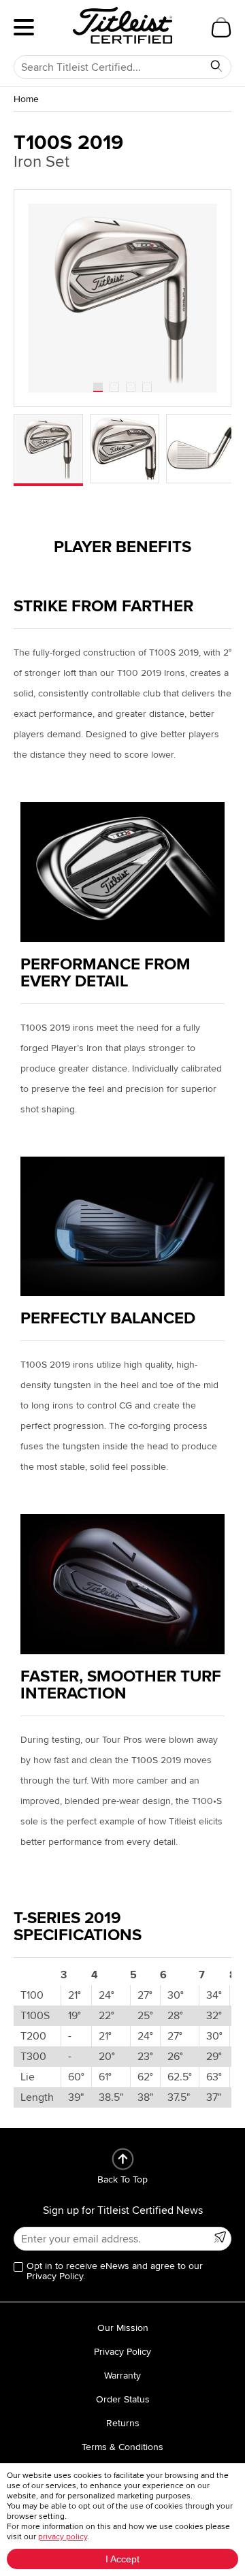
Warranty (122, 2376)
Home (26, 99)
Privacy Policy (122, 2352)
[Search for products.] (216, 66)
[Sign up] (220, 2237)
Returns (123, 2423)
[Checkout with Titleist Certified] (221, 27)
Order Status (123, 2399)
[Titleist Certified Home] (122, 25)
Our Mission (123, 2328)
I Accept (122, 2559)
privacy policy (63, 2537)
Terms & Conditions (122, 2447)
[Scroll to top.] (123, 2159)
